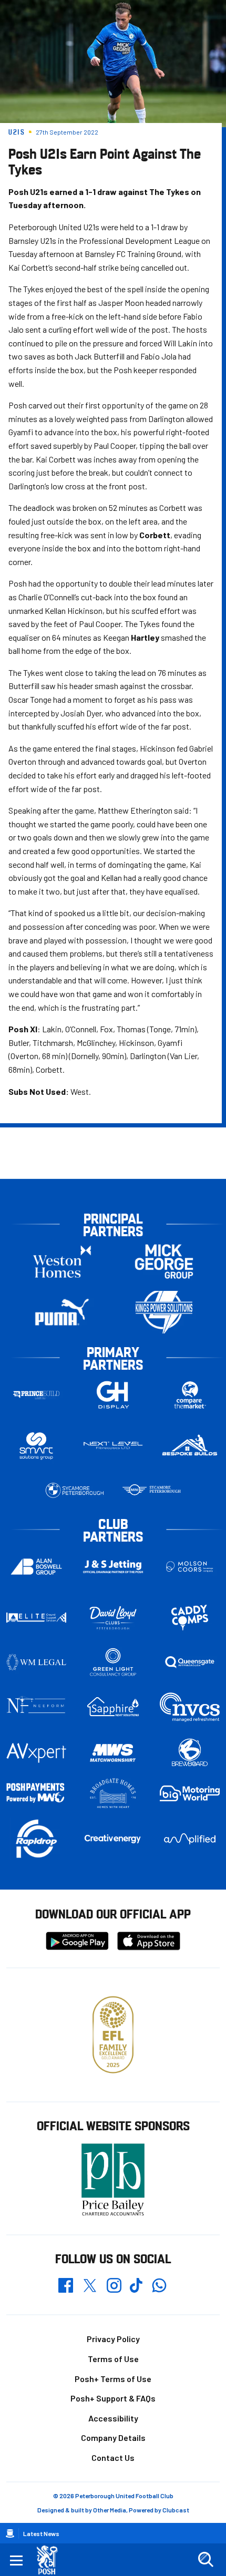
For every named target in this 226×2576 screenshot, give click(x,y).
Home (10, 2533)
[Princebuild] (36, 1395)
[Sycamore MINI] (151, 1490)
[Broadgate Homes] (113, 1793)
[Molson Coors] (190, 1567)
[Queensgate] (190, 1662)
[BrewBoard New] (190, 1753)
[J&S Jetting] (113, 1567)
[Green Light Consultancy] (113, 1662)
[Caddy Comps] (190, 1618)
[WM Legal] (36, 1662)
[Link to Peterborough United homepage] (51, 2560)
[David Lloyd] (113, 1618)
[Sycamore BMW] (75, 1490)
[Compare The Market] (190, 1395)
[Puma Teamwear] (62, 1312)
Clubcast (176, 2510)
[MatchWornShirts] (113, 1753)
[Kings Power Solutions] (164, 1312)
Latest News (41, 2533)
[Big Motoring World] (190, 1794)
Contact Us (113, 2457)
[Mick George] (164, 1261)
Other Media (110, 2510)
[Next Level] (113, 1446)
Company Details (113, 2438)
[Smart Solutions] (36, 1446)
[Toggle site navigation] (16, 2560)
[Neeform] (36, 1707)
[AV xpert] (36, 1753)
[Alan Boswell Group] (36, 1566)
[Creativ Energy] (113, 1839)
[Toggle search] (206, 2560)
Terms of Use (113, 2359)
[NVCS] (190, 1707)
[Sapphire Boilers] (113, 1707)
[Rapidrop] (36, 1839)
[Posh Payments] (36, 1793)
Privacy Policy (113, 2339)
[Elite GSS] (36, 1618)
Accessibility (113, 2418)
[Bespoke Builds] (190, 1446)
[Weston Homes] (62, 1261)
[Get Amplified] (190, 1839)
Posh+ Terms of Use (113, 2379)
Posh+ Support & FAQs (113, 2398)
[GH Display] (113, 1395)
